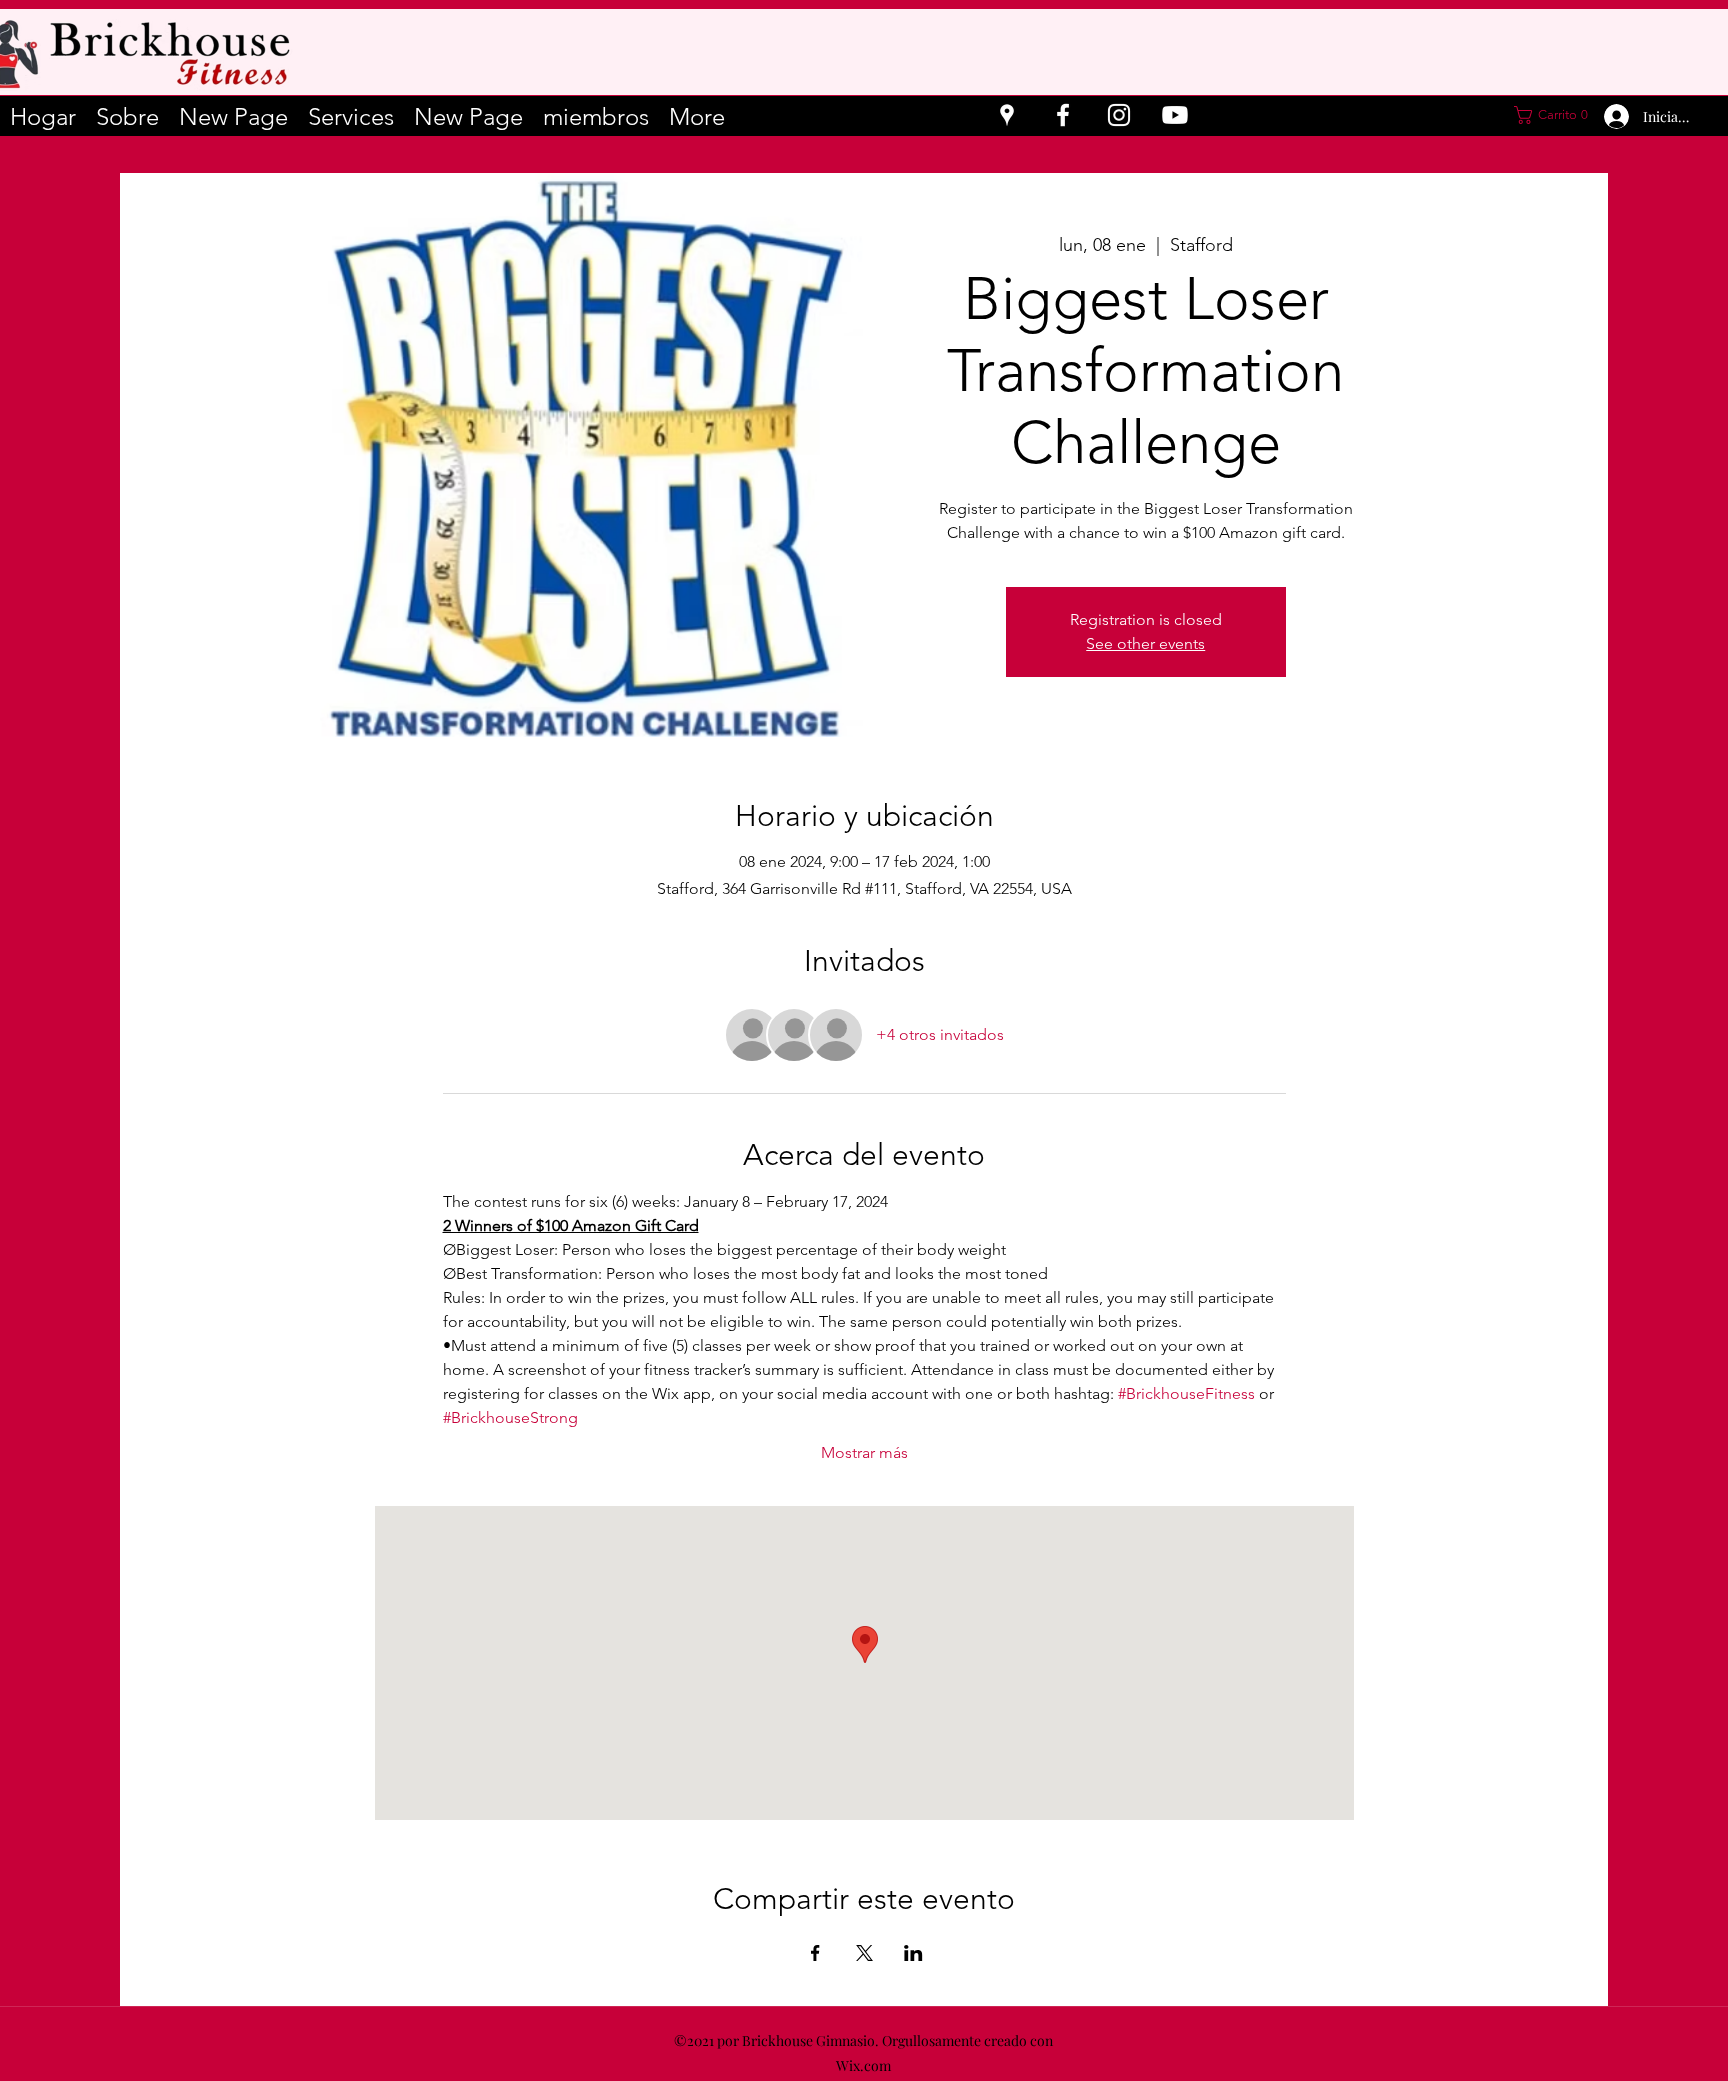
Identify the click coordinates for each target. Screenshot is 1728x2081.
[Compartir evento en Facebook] (815, 1953)
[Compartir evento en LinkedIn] (913, 1953)
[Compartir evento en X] (864, 1953)
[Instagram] (1119, 115)
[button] (1549, 115)
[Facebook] (1063, 115)
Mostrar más (864, 1452)
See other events (1145, 643)
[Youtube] (1175, 115)
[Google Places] (1007, 115)
